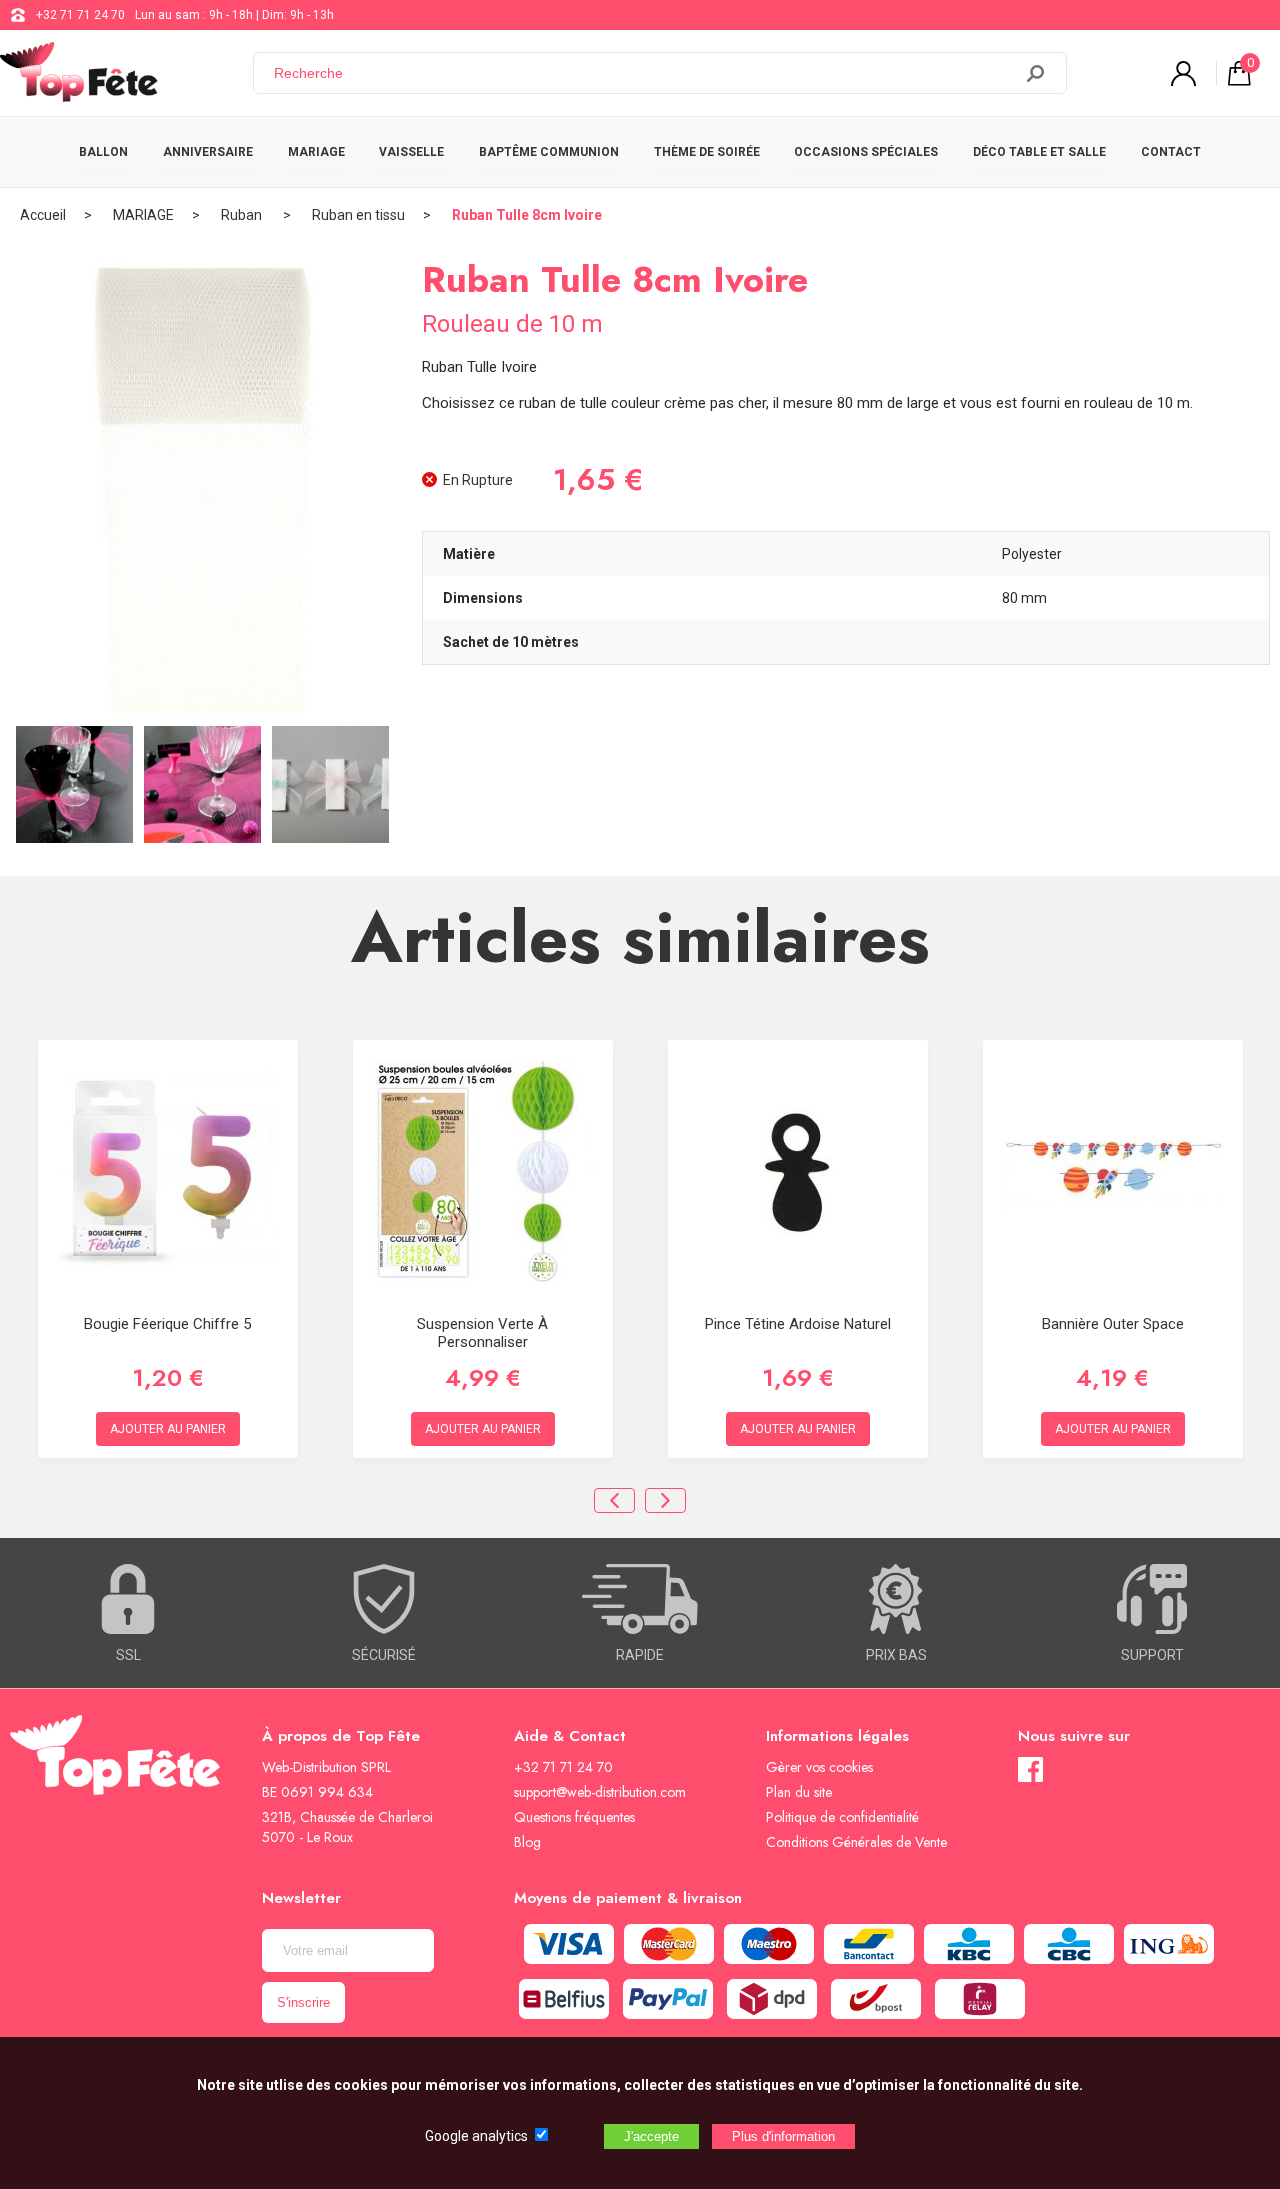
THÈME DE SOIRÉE (707, 152)
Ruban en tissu (358, 215)
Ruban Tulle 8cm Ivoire (527, 215)
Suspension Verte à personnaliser (482, 1333)
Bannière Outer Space (1113, 1324)
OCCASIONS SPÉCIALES (866, 152)
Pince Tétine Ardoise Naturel (798, 1324)
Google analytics (476, 2136)
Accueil (43, 215)
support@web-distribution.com (600, 1792)
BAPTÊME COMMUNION (549, 152)
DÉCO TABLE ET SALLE (1039, 152)
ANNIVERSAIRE (208, 152)
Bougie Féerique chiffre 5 (167, 1324)
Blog (527, 1842)
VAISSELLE (411, 152)
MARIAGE (316, 152)
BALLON (103, 152)
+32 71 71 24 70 (80, 15)
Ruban (243, 215)
